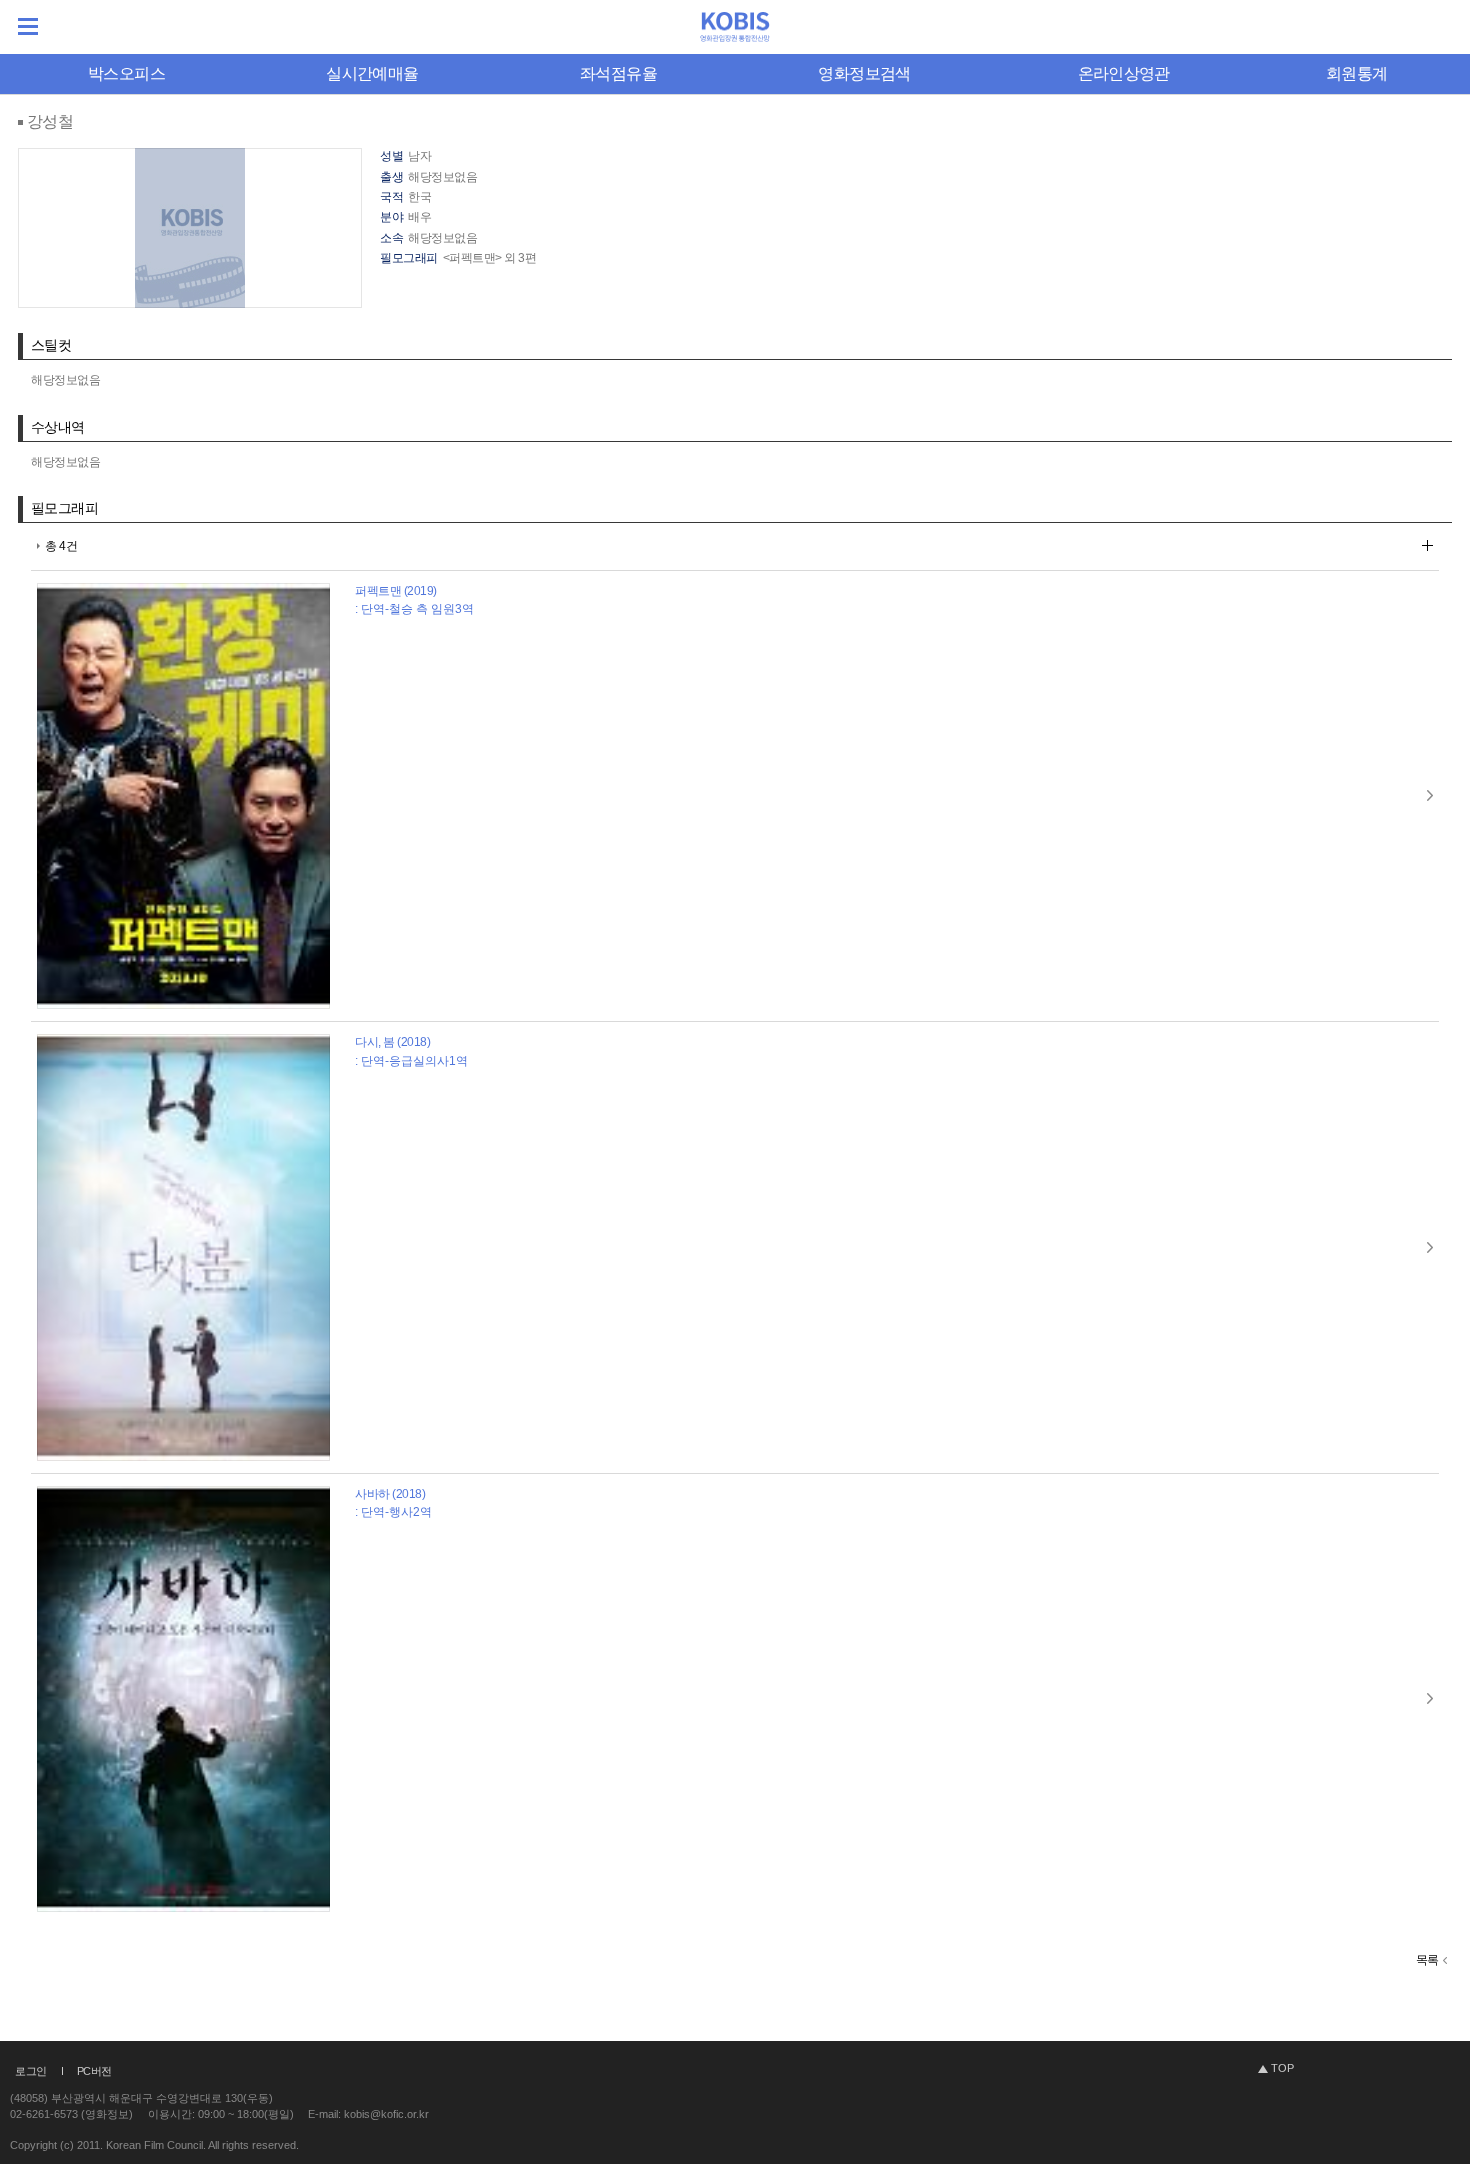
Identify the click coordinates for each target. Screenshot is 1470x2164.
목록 (1427, 1960)
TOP (1282, 2068)
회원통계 (1356, 73)
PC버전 (94, 2071)
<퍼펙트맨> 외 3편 (490, 258)
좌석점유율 (618, 73)
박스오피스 (126, 73)
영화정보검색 (864, 73)
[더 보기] (1427, 545)
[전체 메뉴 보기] (28, 26)
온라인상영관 (1124, 73)
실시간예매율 (372, 73)
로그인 (31, 2071)
